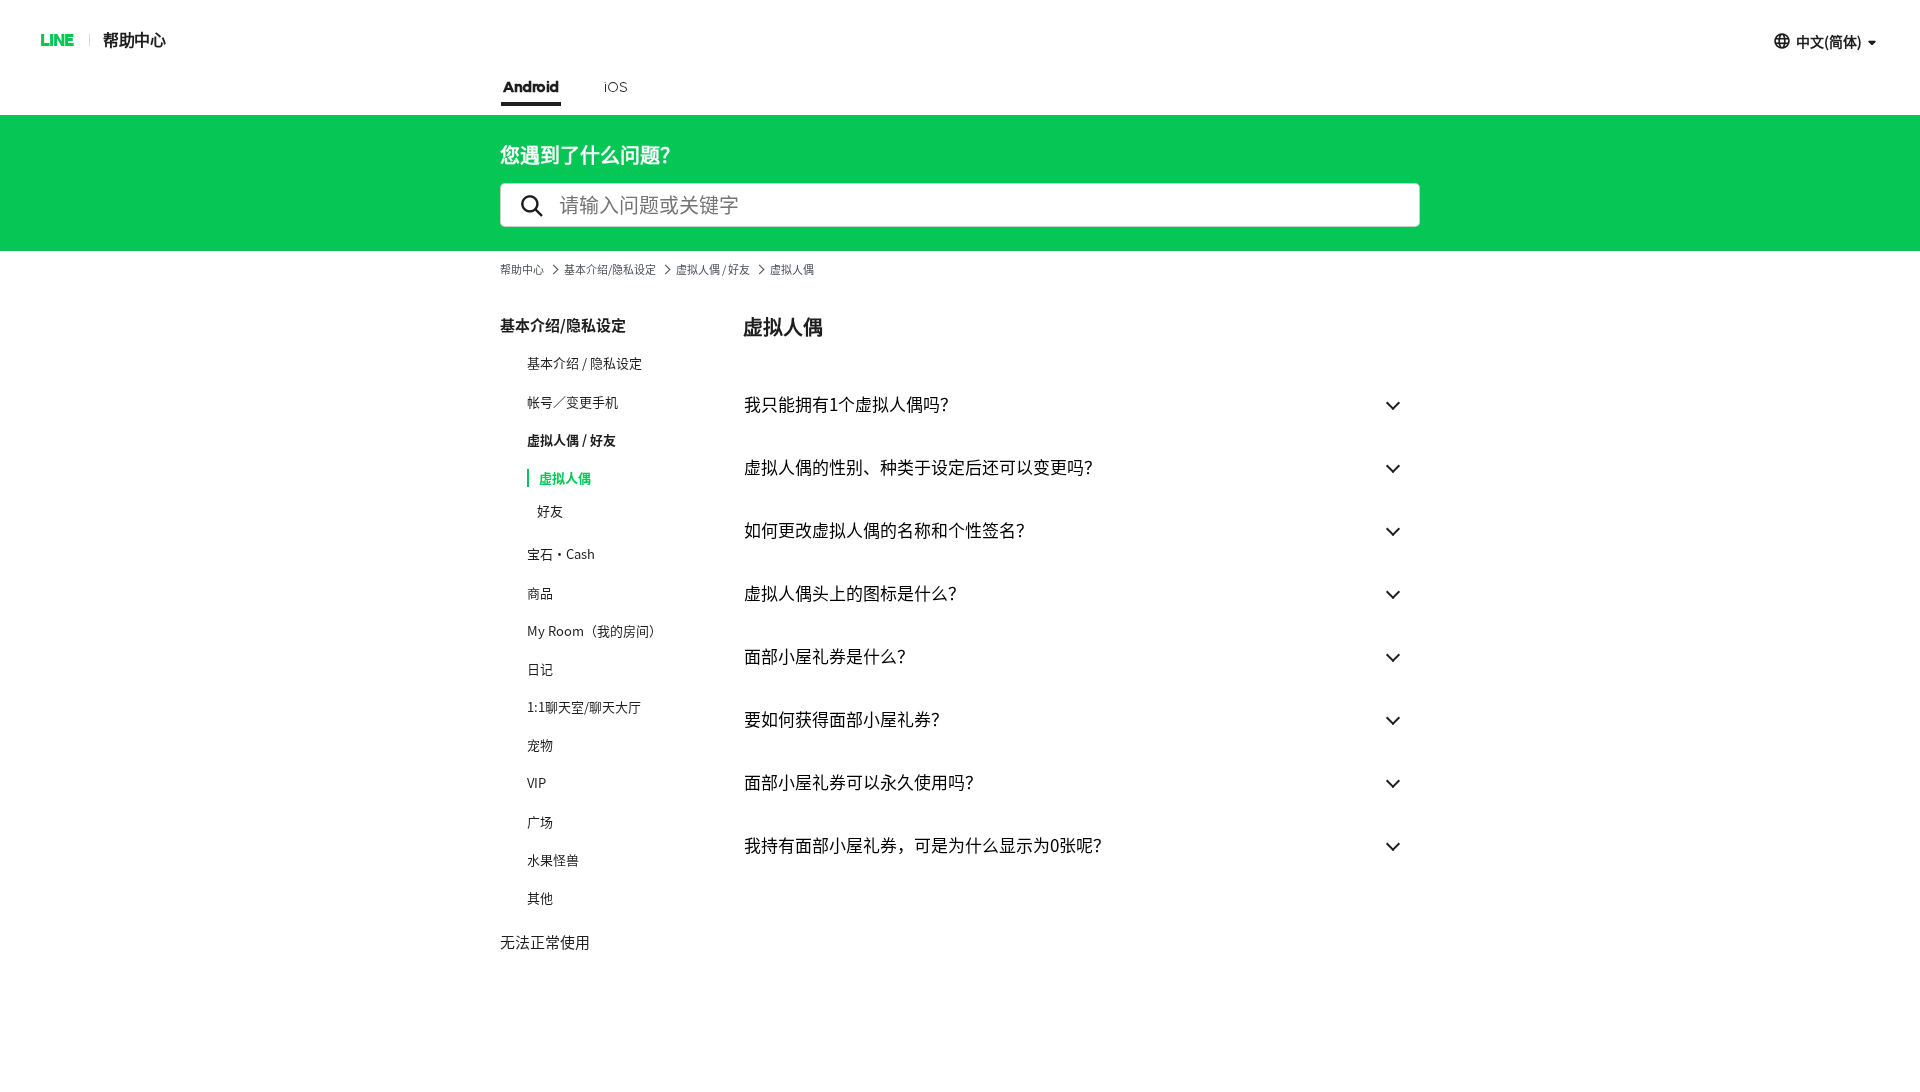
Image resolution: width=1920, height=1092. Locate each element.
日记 (540, 669)
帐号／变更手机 (572, 402)
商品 (540, 593)
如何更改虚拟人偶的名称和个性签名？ (888, 529)
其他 (540, 898)
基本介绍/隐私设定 (610, 269)
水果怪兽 (553, 860)
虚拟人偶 (565, 478)
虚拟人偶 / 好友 (713, 269)
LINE (56, 39)
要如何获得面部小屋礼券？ (846, 718)
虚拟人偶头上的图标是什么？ (854, 592)
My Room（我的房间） (594, 631)
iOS (615, 88)
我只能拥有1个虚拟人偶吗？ (850, 403)
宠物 (540, 745)
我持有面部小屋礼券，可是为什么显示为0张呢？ (927, 844)
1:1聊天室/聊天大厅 (584, 707)
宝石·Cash (561, 554)
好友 (550, 511)
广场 (540, 822)
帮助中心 (134, 39)
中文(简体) (1829, 40)
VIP (536, 783)
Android (531, 88)
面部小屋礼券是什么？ (829, 655)
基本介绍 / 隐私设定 (584, 363)
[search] (960, 205)
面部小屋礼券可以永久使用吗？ (863, 781)
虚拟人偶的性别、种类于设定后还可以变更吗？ (922, 466)
